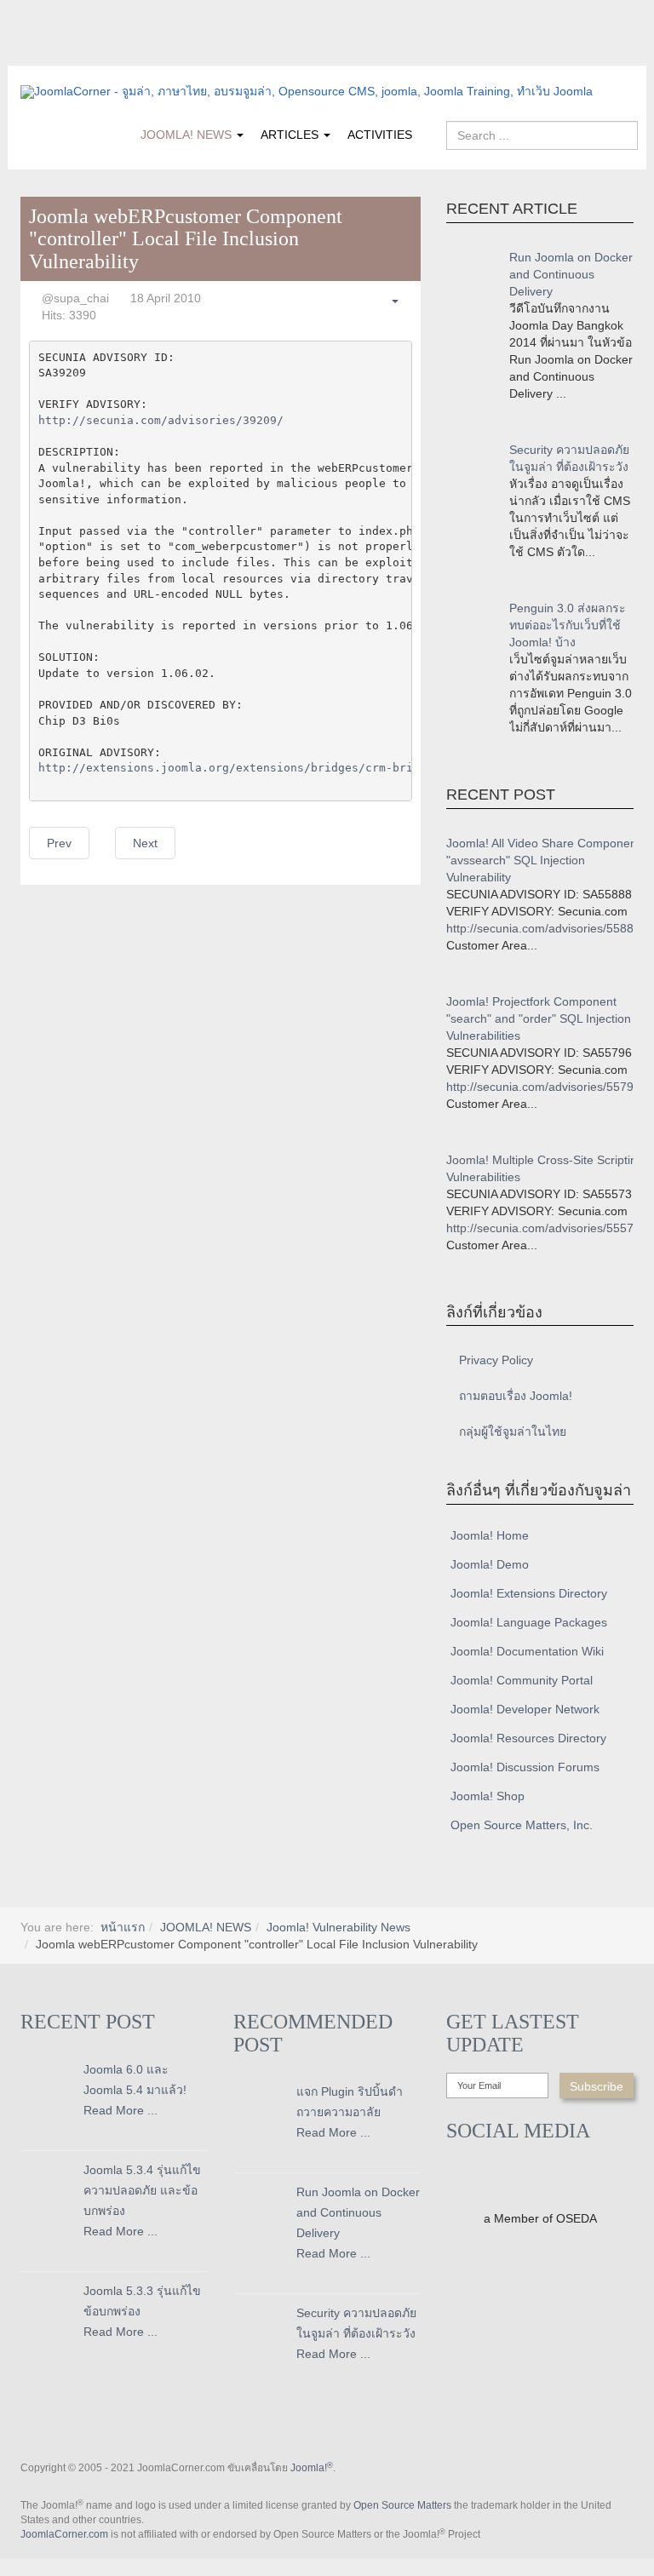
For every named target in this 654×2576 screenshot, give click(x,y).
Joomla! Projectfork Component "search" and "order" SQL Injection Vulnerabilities (539, 1018)
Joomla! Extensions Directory (529, 1593)
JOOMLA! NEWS (188, 135)
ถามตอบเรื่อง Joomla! (516, 1396)
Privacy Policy (496, 1360)
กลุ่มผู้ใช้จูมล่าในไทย (513, 1431)
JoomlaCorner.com (64, 2534)
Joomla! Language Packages (529, 1622)
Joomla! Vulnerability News (338, 1927)
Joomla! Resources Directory (528, 1738)
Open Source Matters (402, 2505)
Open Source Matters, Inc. (522, 1825)
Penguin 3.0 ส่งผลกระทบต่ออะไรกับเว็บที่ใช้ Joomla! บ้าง (568, 625)
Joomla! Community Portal (522, 1680)
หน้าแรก (123, 1927)
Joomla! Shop (488, 1796)
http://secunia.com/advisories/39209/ (161, 420)
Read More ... (120, 2110)
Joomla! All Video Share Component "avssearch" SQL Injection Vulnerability (543, 860)
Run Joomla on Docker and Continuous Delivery (571, 274)
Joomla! (312, 2468)
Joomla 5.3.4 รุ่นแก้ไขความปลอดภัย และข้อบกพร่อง (142, 2190)
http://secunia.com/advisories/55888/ (545, 928)
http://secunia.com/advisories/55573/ (545, 1228)
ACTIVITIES (380, 135)
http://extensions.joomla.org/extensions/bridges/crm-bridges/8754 (256, 768)
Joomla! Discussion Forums (525, 1767)
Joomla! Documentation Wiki (527, 1651)
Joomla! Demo (490, 1564)
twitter (67, 54)
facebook (33, 54)
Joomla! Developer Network (525, 1709)
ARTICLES (291, 135)
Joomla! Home (490, 1535)
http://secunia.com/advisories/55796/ (545, 1087)
